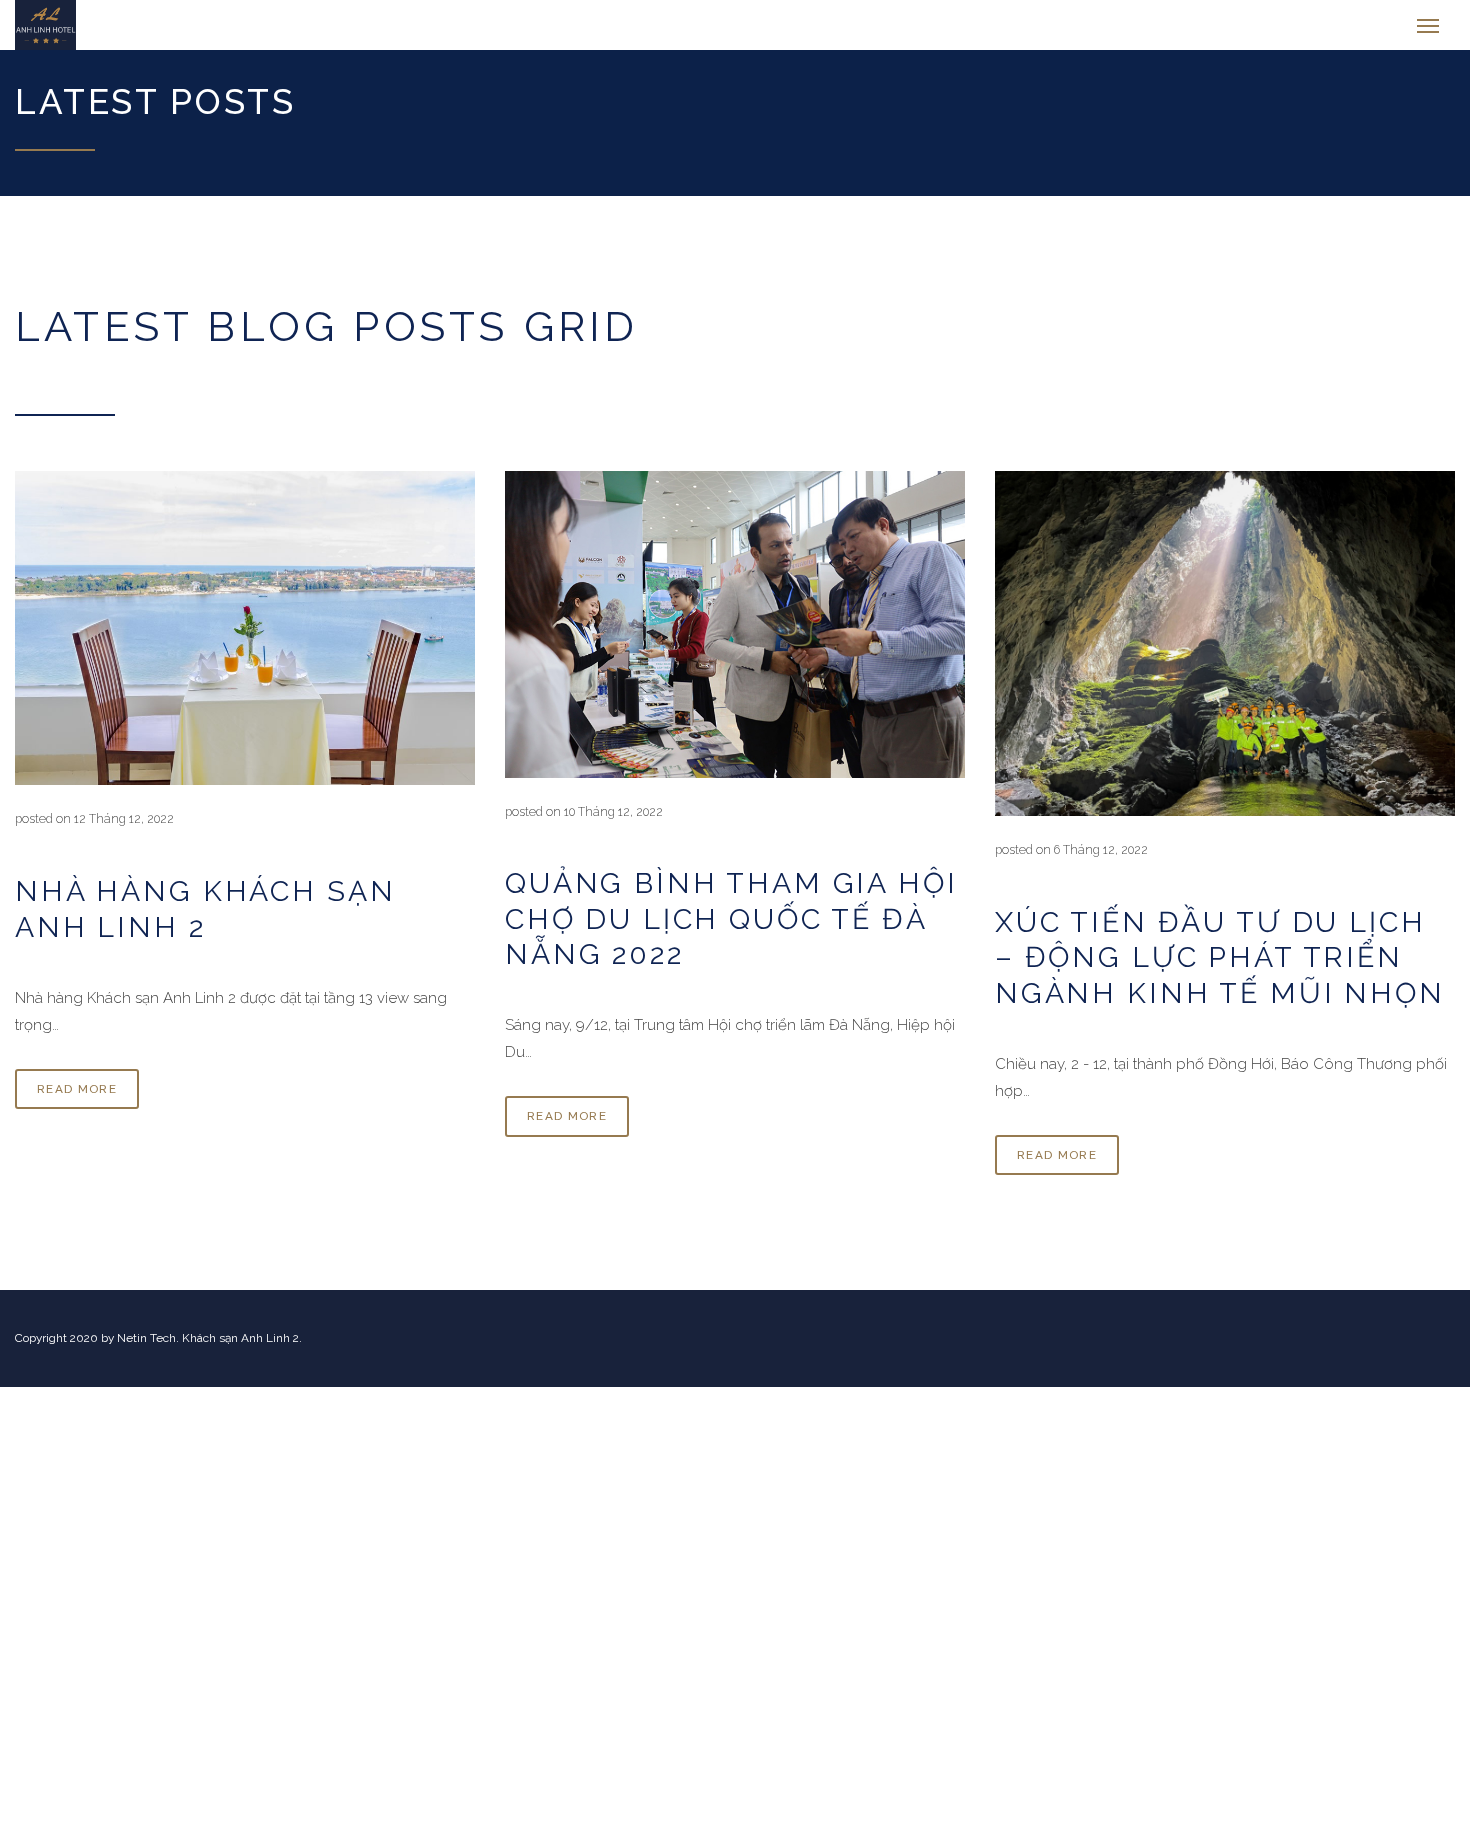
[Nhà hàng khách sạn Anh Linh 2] (245, 638)
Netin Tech (146, 1348)
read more (77, 1099)
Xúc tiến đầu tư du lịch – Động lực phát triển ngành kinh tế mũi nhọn (1220, 967)
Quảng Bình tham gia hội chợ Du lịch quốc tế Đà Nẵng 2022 (731, 928)
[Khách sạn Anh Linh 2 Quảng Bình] (122, 30)
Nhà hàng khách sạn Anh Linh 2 (205, 918)
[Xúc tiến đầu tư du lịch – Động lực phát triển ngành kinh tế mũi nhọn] (1225, 653)
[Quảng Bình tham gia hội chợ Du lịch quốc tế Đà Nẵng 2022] (735, 634)
